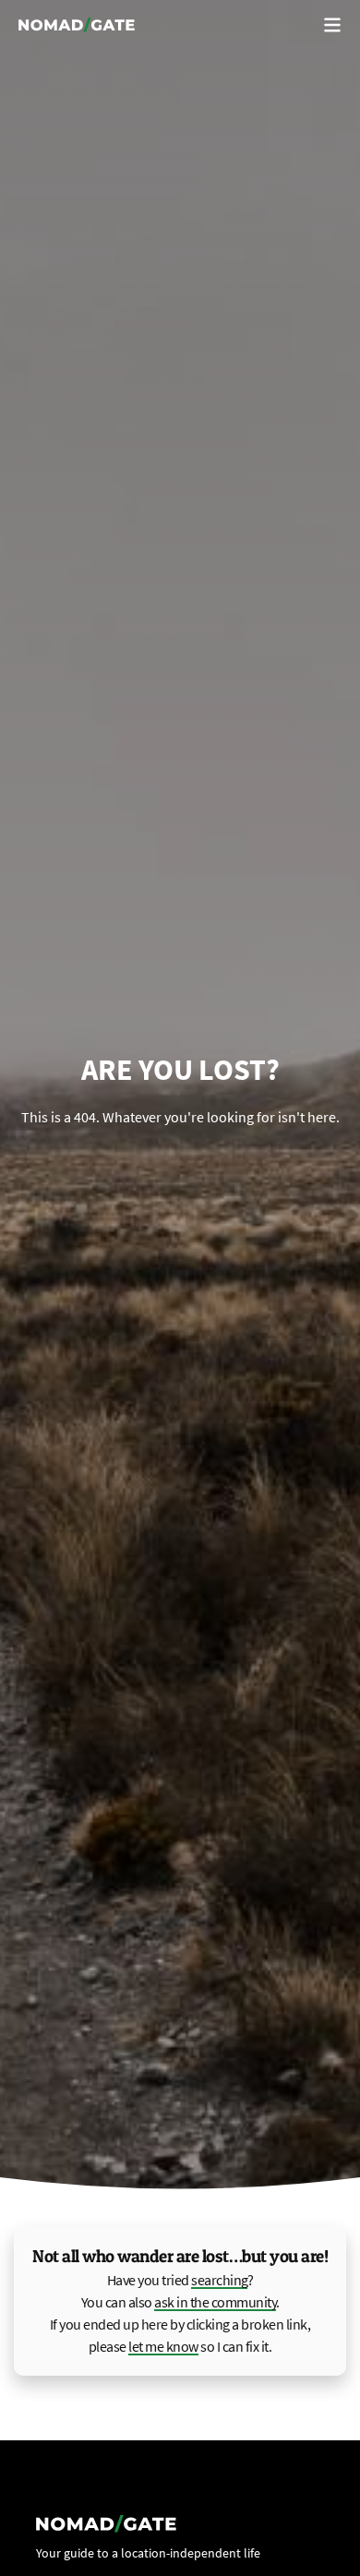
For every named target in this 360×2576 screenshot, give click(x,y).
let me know (163, 2346)
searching (219, 2280)
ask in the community (215, 2302)
